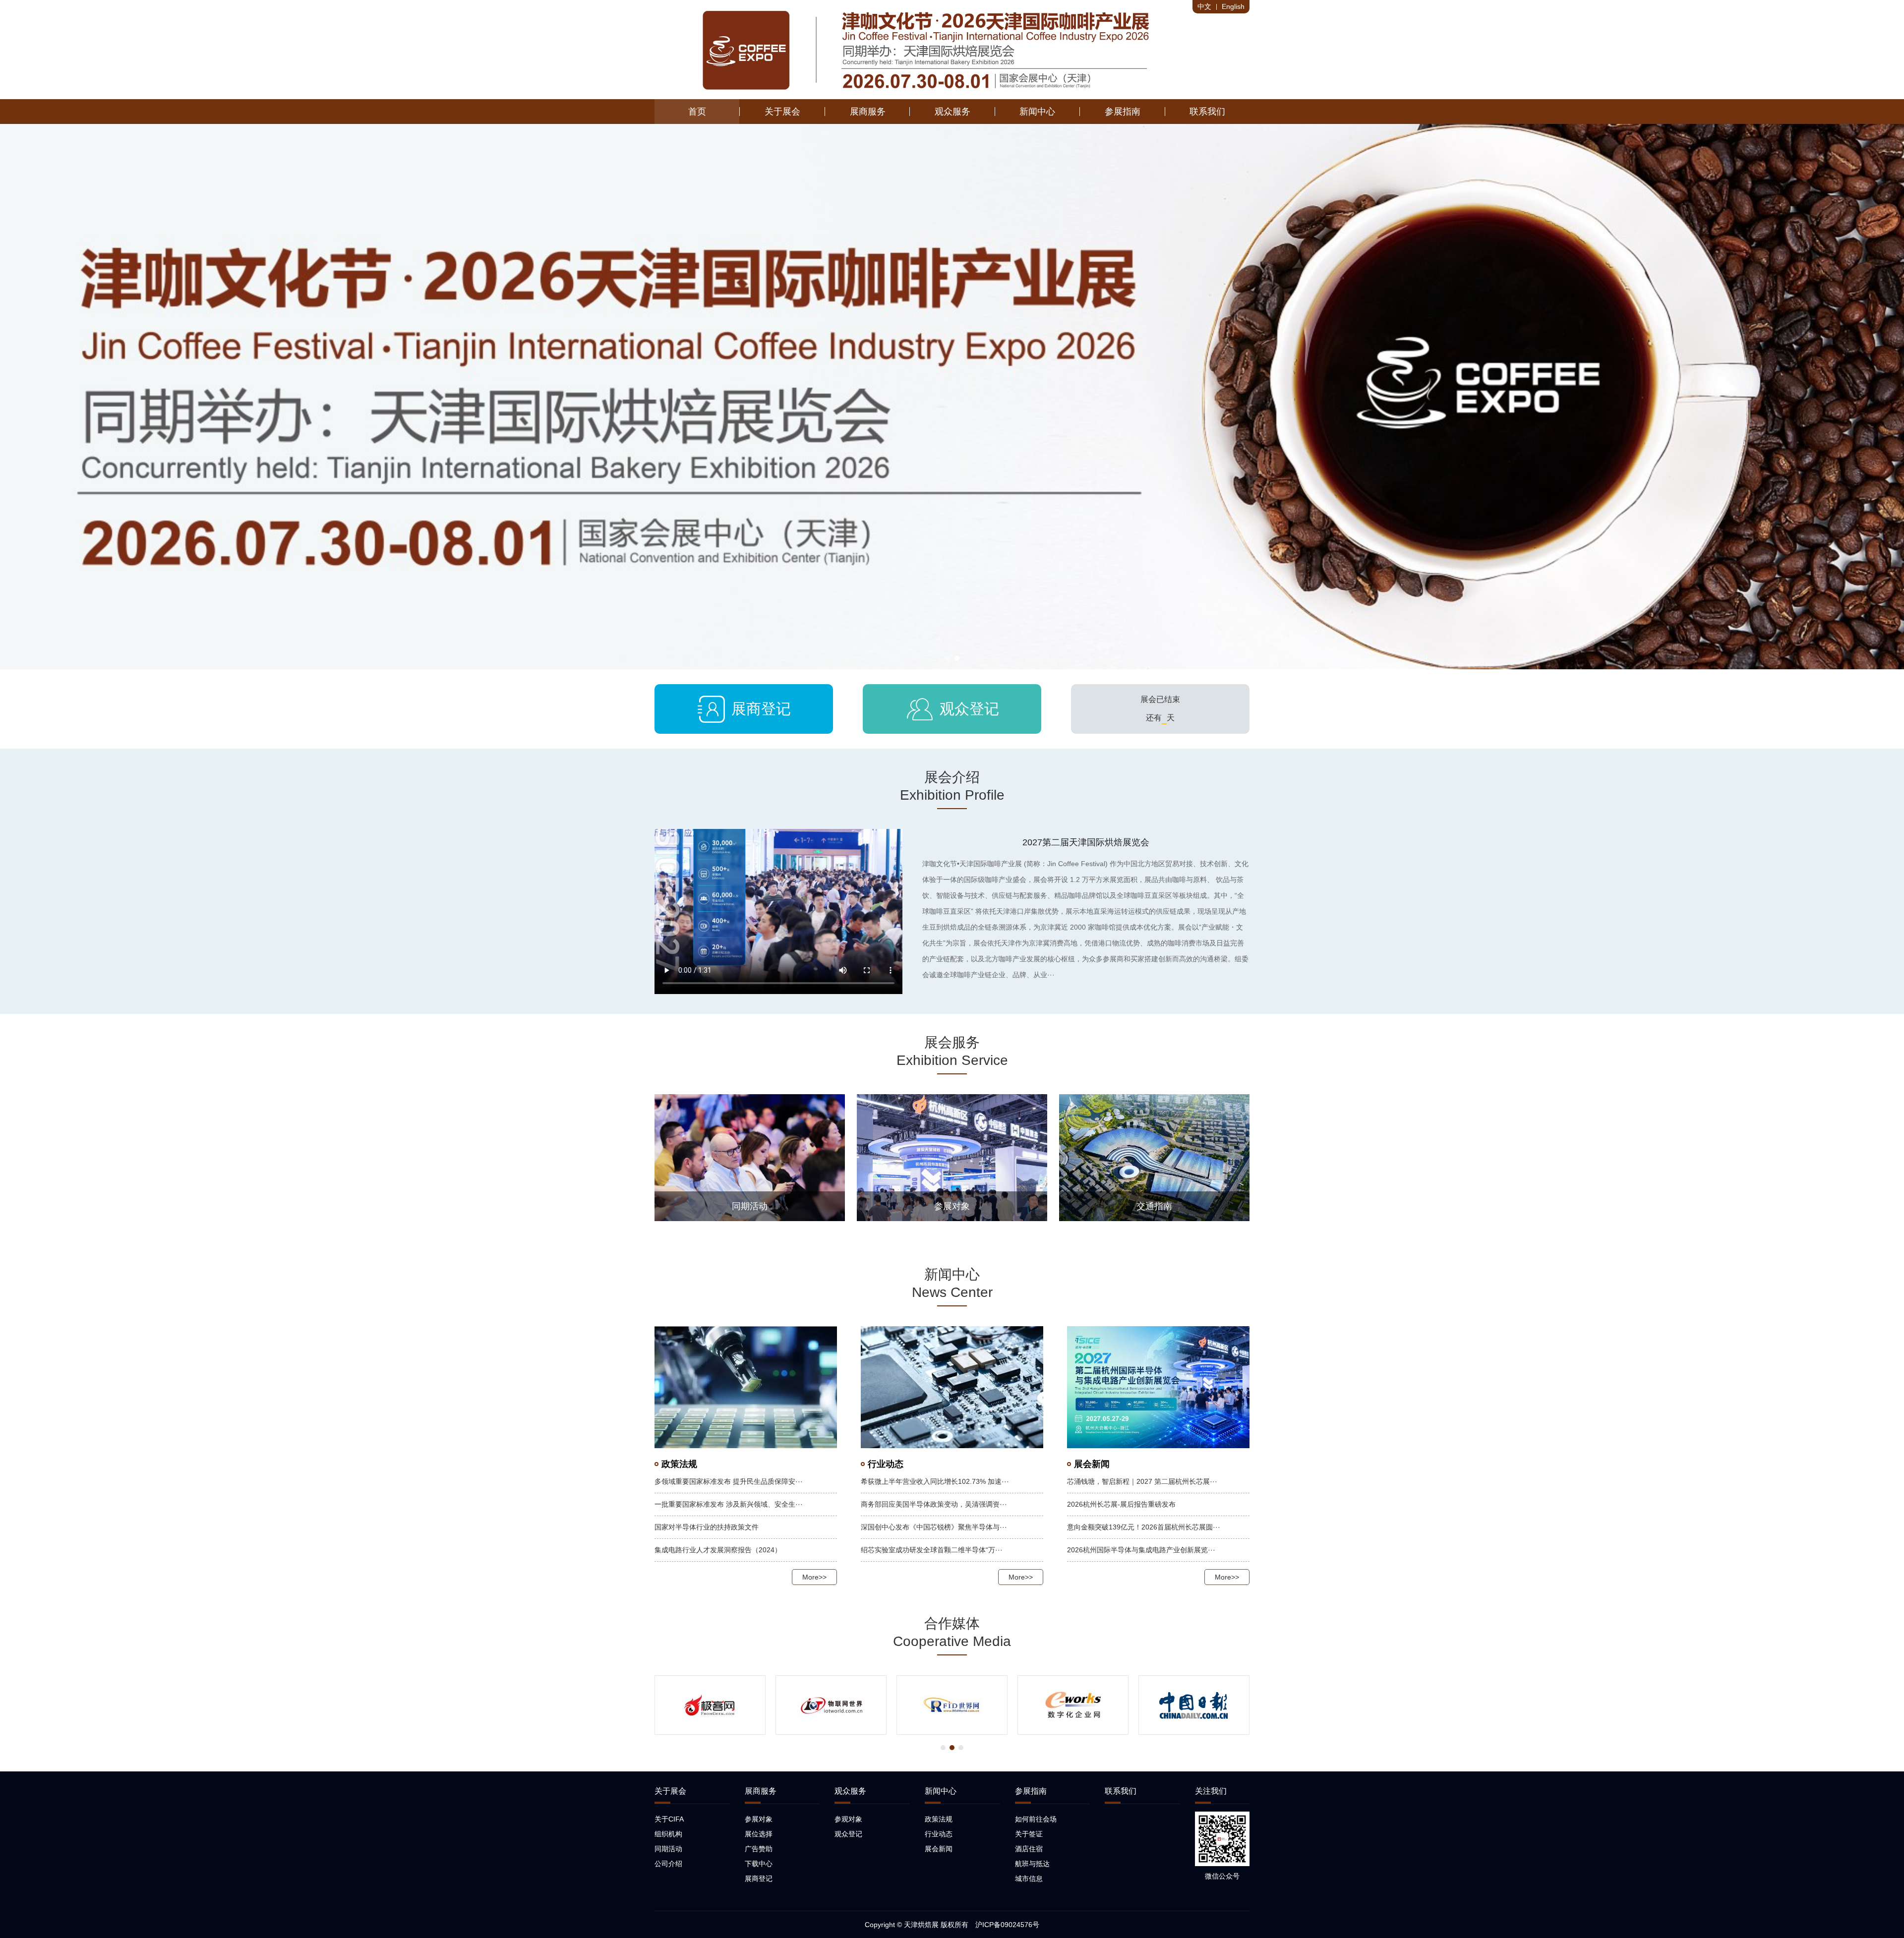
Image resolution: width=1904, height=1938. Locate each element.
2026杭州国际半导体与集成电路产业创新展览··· (1141, 1550)
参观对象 (848, 1819)
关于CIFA (669, 1819)
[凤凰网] (952, 1705)
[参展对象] (952, 1157)
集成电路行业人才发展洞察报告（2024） (718, 1550)
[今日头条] (1194, 1705)
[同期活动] (750, 1157)
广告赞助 (759, 1849)
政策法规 (939, 1819)
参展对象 (759, 1819)
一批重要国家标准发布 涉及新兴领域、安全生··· (729, 1504)
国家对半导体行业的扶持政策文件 (707, 1527)
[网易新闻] (831, 1705)
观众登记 (952, 709)
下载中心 (759, 1864)
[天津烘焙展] (928, 50)
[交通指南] (1154, 1158)
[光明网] (710, 1705)
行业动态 (939, 1834)
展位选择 (759, 1834)
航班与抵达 (1032, 1864)
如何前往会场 (1036, 1819)
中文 (1204, 6)
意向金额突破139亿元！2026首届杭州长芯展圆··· (1144, 1527)
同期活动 (668, 1849)
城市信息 (1029, 1879)
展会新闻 (939, 1849)
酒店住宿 (1029, 1849)
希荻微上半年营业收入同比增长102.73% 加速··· (935, 1481)
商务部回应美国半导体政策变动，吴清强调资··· (934, 1504)
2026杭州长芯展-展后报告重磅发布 (1121, 1504)
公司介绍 (668, 1864)
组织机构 (668, 1834)
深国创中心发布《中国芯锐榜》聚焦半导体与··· (934, 1527)
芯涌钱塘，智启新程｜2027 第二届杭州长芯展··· (1142, 1481)
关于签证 (1029, 1834)
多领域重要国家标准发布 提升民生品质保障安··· (729, 1481)
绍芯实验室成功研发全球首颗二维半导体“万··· (932, 1550)
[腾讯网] (1073, 1705)
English (1233, 6)
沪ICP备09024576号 (1007, 1925)
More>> (814, 1577)
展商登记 (744, 709)
